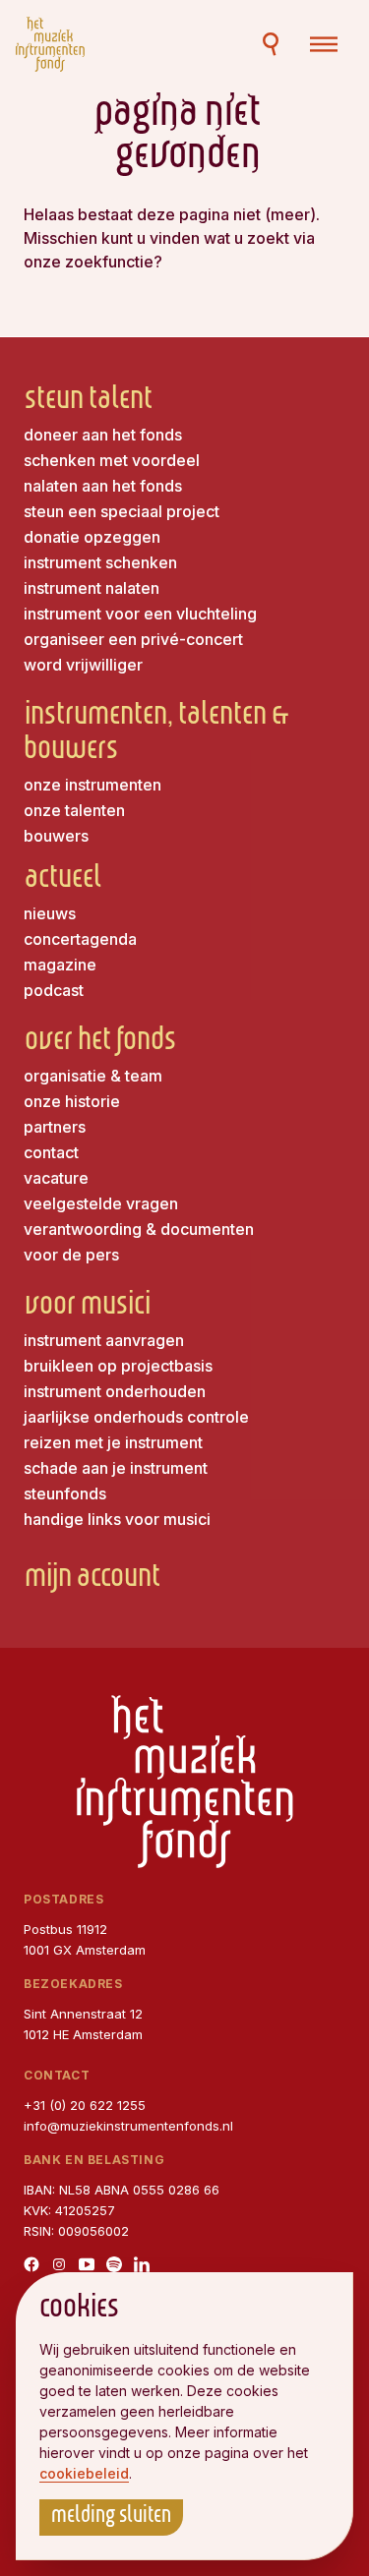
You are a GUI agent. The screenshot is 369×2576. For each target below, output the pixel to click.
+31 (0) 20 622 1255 (85, 2105)
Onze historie (72, 1101)
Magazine (60, 965)
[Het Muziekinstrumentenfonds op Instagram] (59, 2264)
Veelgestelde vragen (101, 1203)
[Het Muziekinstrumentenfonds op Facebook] (31, 2264)
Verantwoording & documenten (139, 1229)
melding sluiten (111, 2517)
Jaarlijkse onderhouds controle (136, 1417)
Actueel (62, 880)
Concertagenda (80, 939)
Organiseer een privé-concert (133, 639)
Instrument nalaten (92, 588)
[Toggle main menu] (324, 44)
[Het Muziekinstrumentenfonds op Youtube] (87, 2264)
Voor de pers (71, 1255)
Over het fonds (100, 1043)
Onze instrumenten (92, 785)
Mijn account (92, 1580)
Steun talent (88, 402)
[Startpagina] (50, 44)
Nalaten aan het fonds (103, 486)
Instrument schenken (100, 562)
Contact (51, 1152)
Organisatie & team (93, 1076)
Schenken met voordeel (112, 460)
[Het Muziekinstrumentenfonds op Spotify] (114, 2264)
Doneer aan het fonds (103, 435)
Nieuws (50, 913)
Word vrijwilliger (83, 665)
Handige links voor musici (117, 1519)
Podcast (54, 990)
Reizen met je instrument (113, 1442)
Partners (55, 1127)
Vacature (56, 1178)
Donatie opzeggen (92, 537)
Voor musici (87, 1307)
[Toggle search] (271, 44)
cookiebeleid (84, 2473)
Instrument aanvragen (104, 1340)
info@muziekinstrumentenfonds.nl (128, 2126)
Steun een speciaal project (122, 511)
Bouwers (56, 836)
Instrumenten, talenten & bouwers (156, 734)
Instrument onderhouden (115, 1391)
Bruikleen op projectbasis (118, 1366)
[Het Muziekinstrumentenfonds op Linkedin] (142, 2264)
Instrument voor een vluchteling (140, 614)
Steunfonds (65, 1493)
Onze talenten (74, 810)
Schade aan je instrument (116, 1468)
